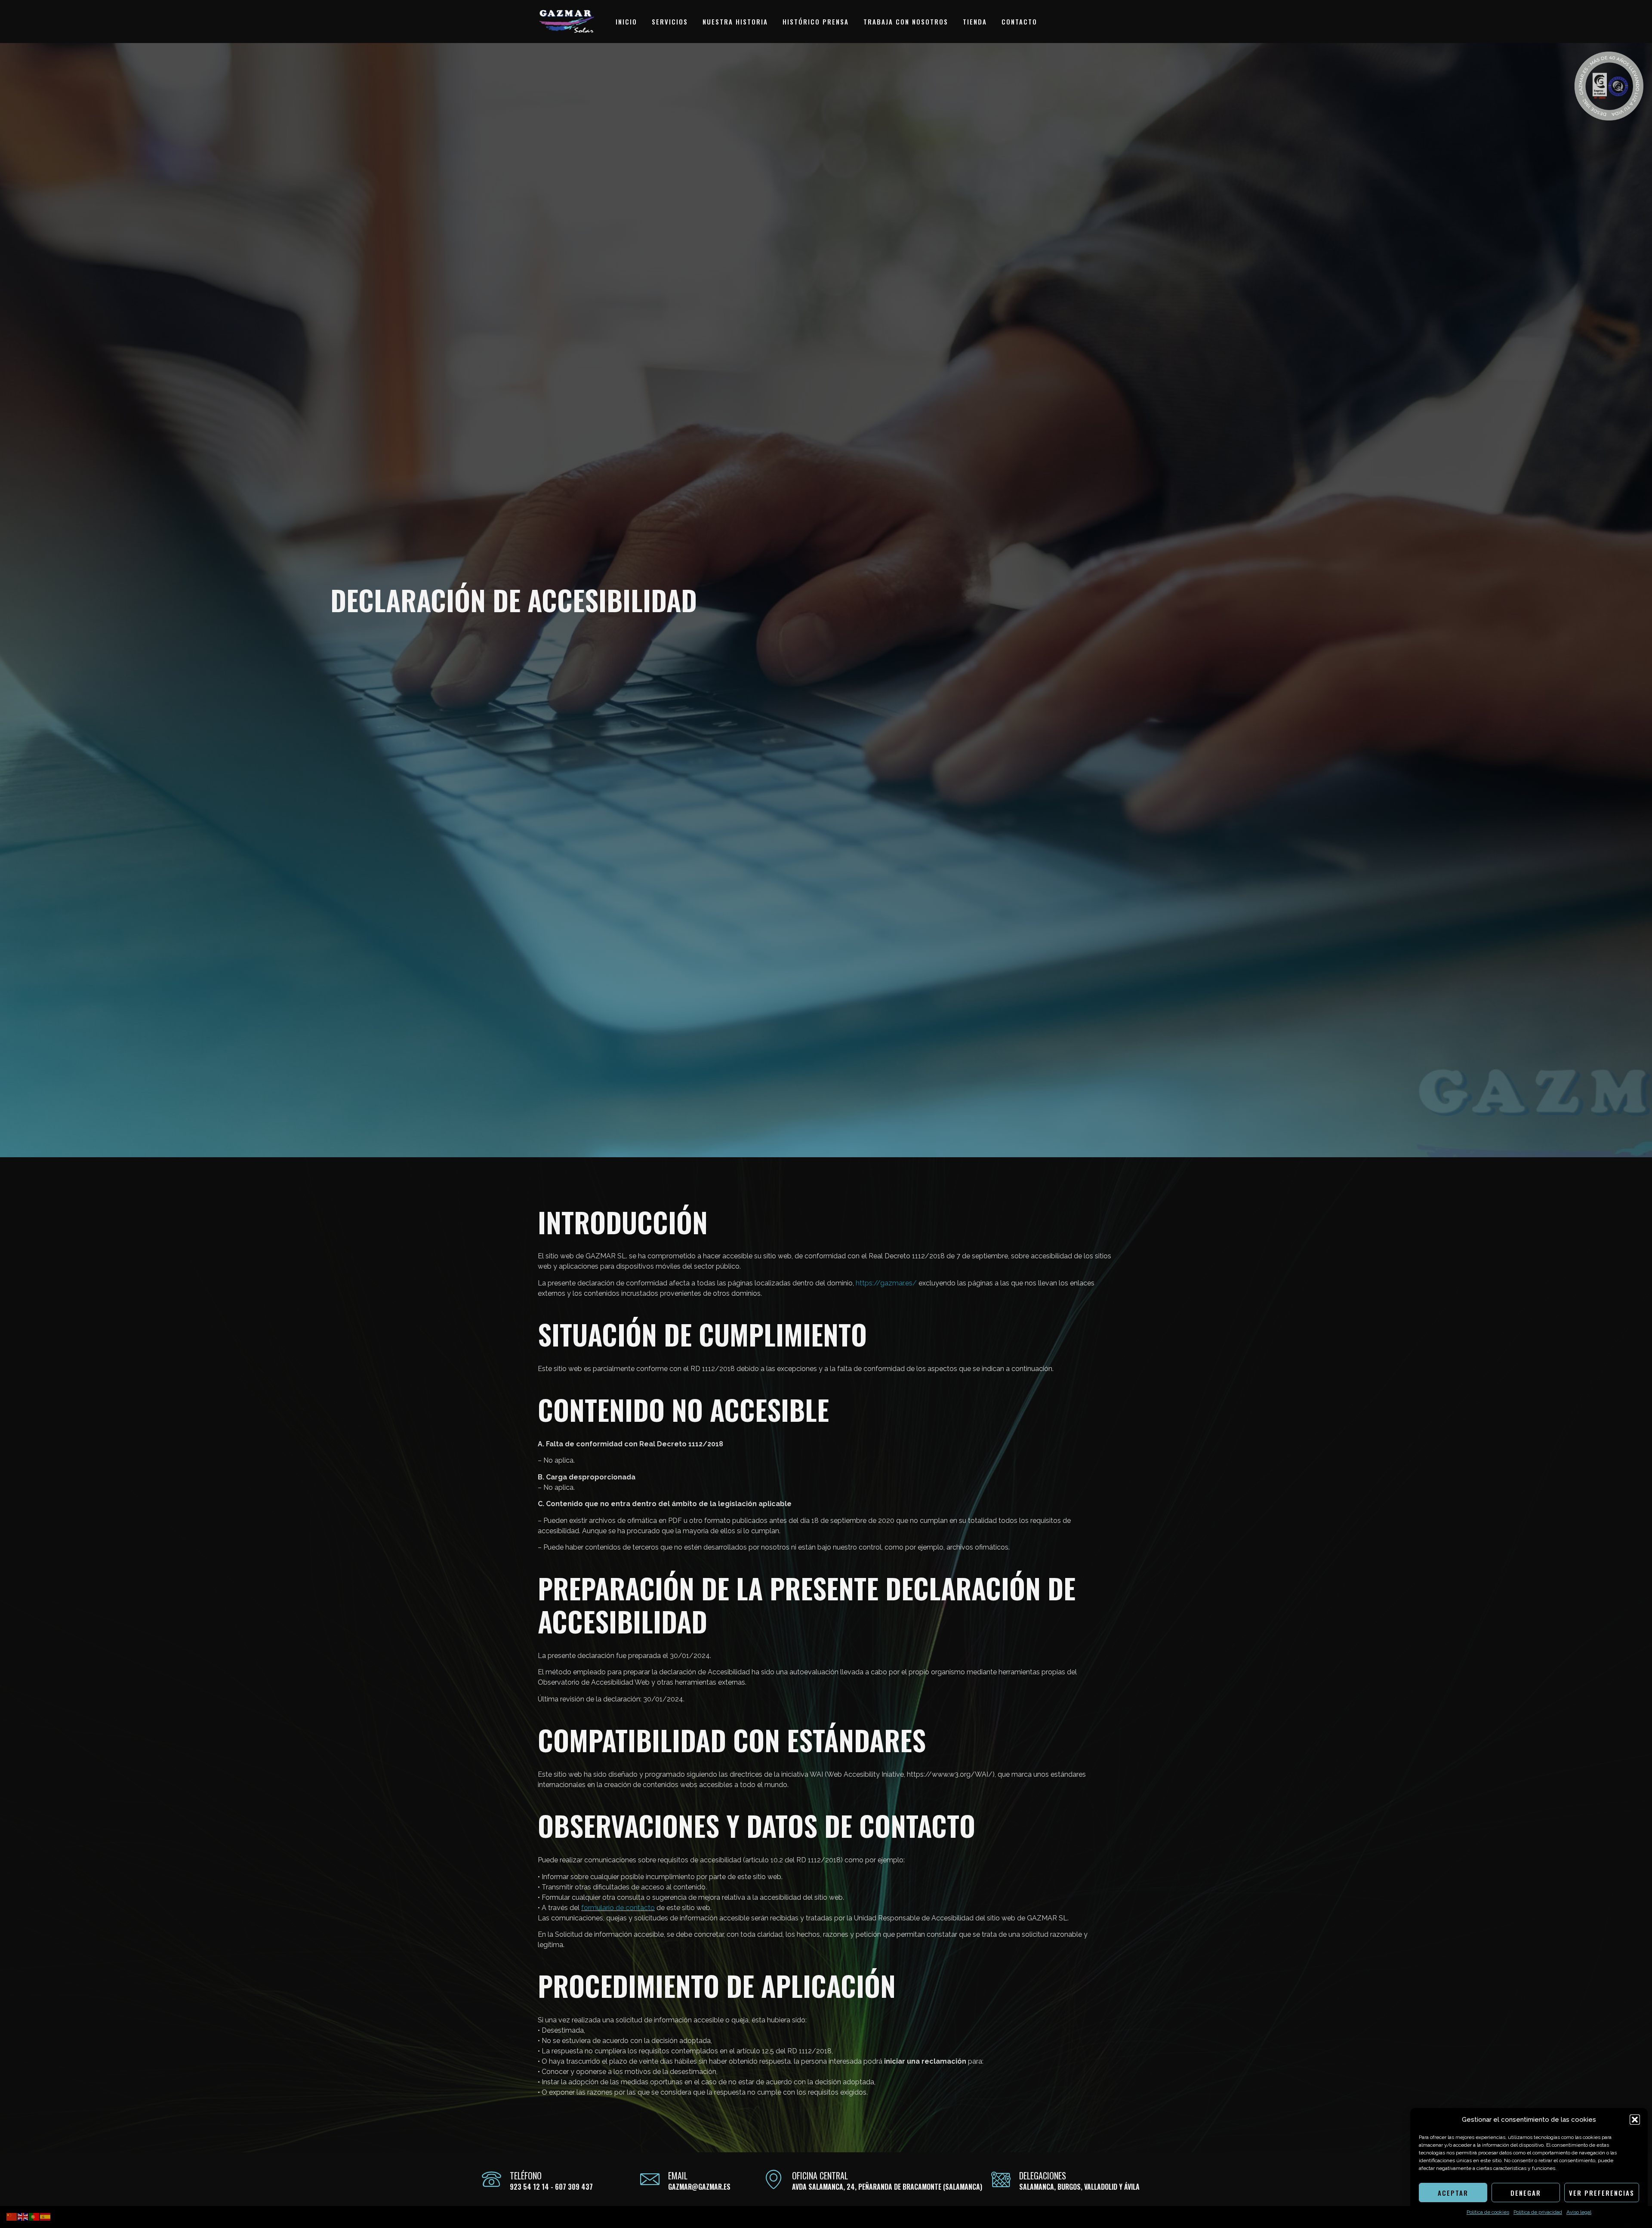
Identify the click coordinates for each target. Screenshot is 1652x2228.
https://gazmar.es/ (886, 1283)
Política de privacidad (1538, 2212)
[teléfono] (492, 2179)
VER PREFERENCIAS (1602, 2193)
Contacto (1019, 22)
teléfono (526, 2176)
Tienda (975, 22)
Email (678, 2176)
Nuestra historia (735, 22)
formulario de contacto (618, 1908)
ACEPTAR (1453, 2193)
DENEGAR (1526, 2193)
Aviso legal (1579, 2212)
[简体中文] (12, 2216)
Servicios (670, 22)
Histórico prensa (816, 22)
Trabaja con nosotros (906, 22)
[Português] (34, 2216)
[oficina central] (774, 2179)
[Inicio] (567, 22)
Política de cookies (1488, 2212)
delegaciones (1043, 2176)
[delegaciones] (1001, 2179)
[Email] (650, 2179)
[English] (23, 2216)
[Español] (46, 2216)
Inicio (626, 22)
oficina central (820, 2176)
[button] (1635, 2120)
